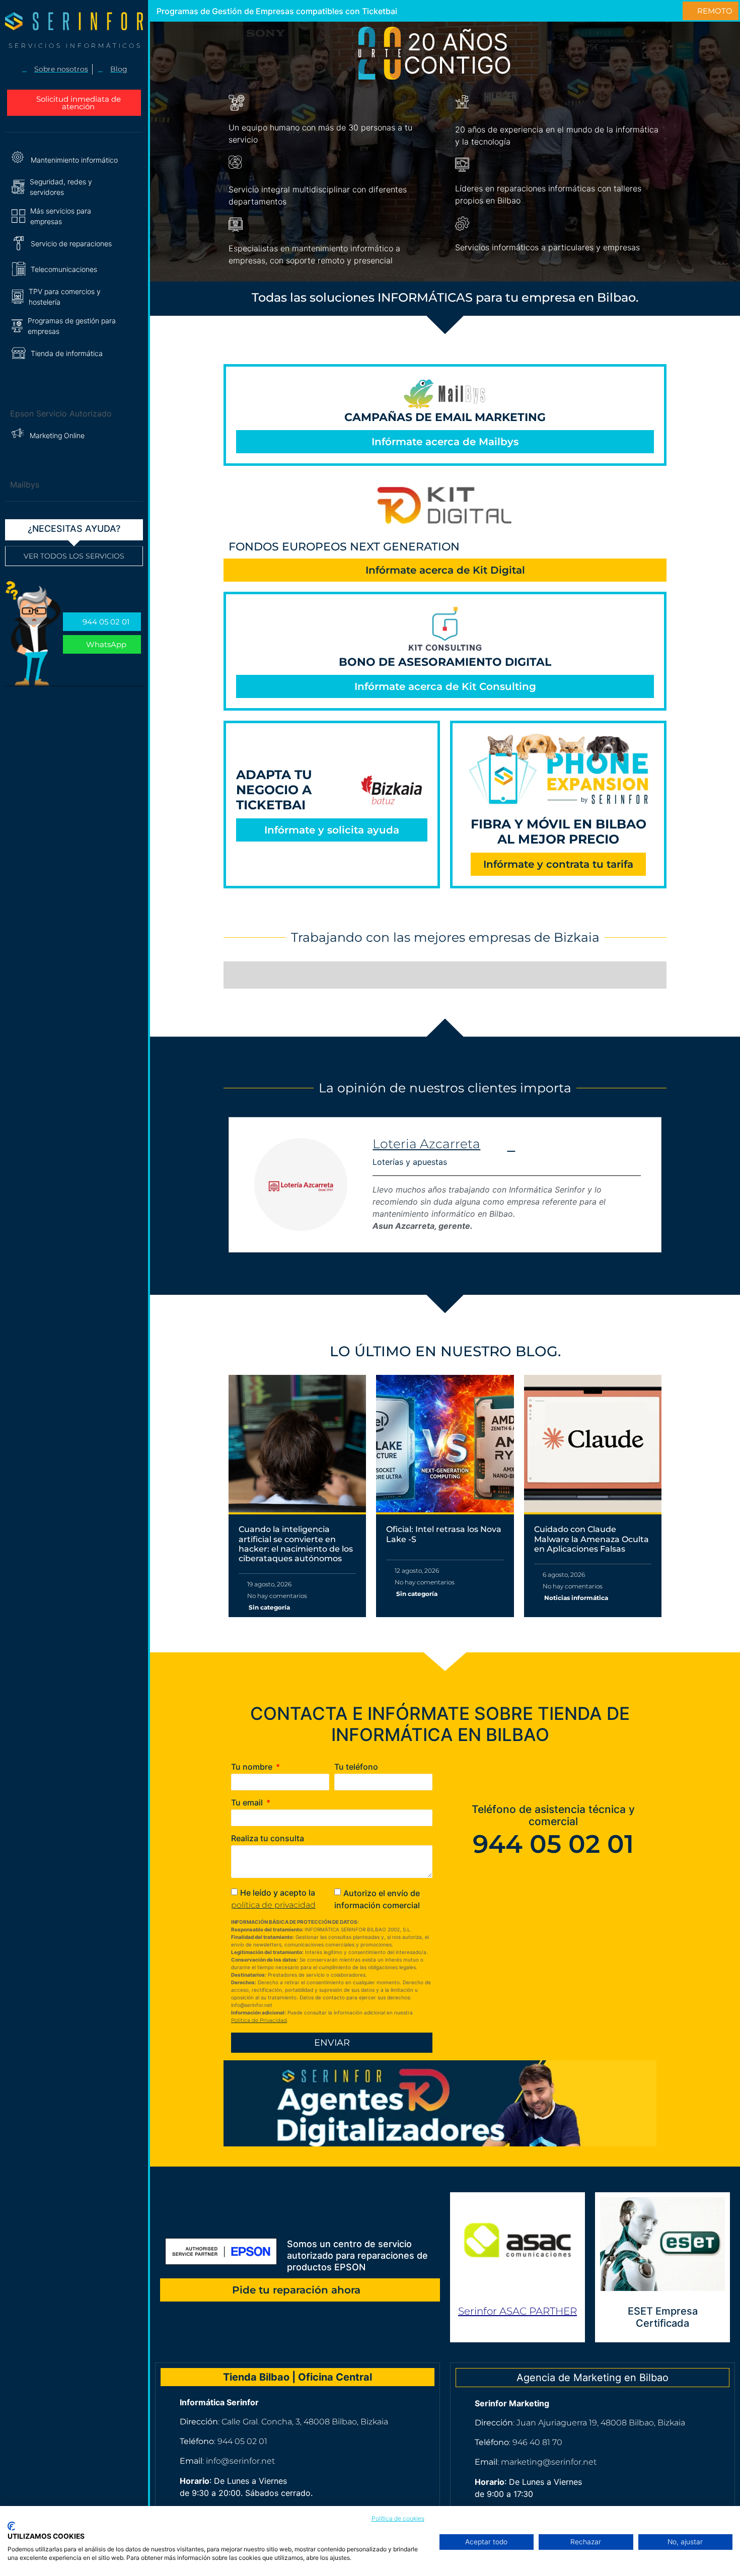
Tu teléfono (356, 1767)
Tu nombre (253, 1767)
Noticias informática (576, 1598)
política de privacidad (273, 1905)
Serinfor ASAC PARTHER (517, 2311)
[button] (74, 187)
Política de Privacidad (259, 2020)
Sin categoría (269, 1607)
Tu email (248, 1803)
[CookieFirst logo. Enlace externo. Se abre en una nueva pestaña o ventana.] (11, 2526)
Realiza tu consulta (268, 1839)
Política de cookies (398, 2518)
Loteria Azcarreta (426, 1144)
